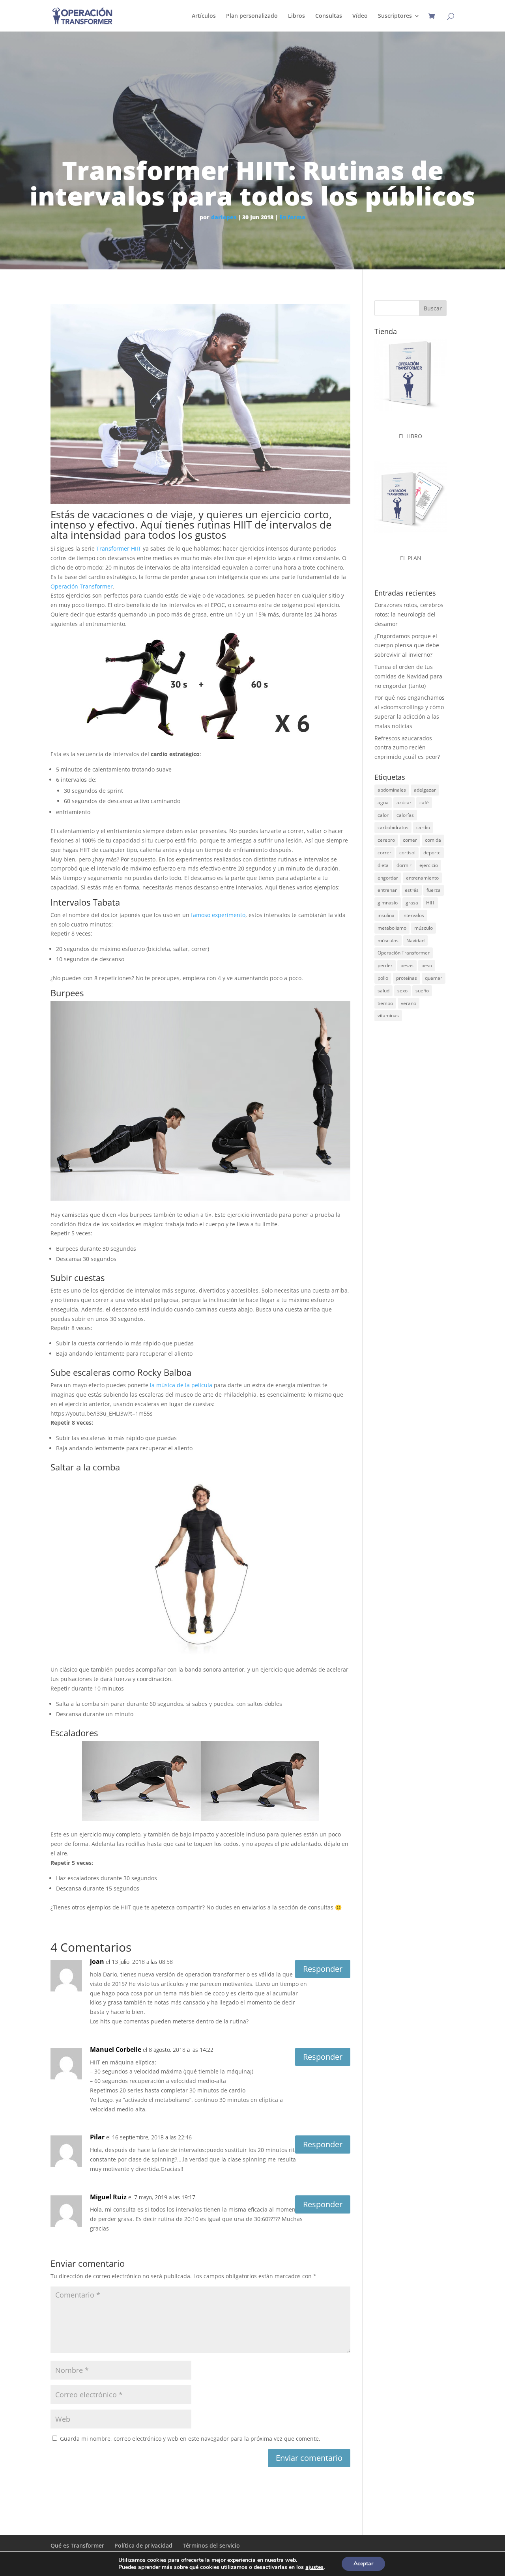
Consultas (329, 16)
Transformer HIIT (119, 548)
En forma (292, 217)
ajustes (314, 2567)
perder (385, 965)
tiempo (385, 1003)
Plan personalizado (252, 16)
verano (409, 1003)
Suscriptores (395, 16)
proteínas (407, 978)
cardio (423, 827)
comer (410, 840)
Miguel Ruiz (108, 2197)
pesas (407, 965)
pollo (383, 978)
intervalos (413, 915)
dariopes (224, 217)
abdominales (392, 790)
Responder (323, 1969)
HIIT (430, 903)
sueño (422, 991)
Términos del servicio (211, 2545)
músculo (424, 928)
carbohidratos (393, 827)
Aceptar (363, 2564)
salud (383, 991)
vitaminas (388, 1015)
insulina (386, 915)
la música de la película (181, 1385)
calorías (405, 815)
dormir (404, 865)
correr (384, 853)
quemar (434, 978)
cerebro (386, 840)
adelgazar (425, 790)
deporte (432, 853)
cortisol (407, 853)
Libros (296, 16)
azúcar (404, 802)
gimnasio (388, 903)
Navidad (415, 941)
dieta (383, 865)
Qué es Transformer (77, 2545)
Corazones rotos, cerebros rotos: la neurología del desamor (409, 614)
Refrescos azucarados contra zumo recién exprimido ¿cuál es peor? (407, 748)
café (424, 802)
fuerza (434, 890)
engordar (388, 878)
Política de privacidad (143, 2545)
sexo (402, 991)
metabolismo (392, 928)
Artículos (204, 16)
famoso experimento (218, 915)
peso (427, 965)
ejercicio (429, 865)
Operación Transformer (82, 586)
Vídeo (360, 16)
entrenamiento (422, 878)
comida (433, 840)
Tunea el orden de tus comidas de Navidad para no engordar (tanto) (408, 676)
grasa (412, 903)
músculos (388, 941)
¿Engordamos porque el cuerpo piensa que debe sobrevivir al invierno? (407, 645)
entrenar (387, 890)
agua (383, 802)
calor (383, 815)
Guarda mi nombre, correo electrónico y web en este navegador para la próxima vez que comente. (190, 2439)
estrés (412, 890)
